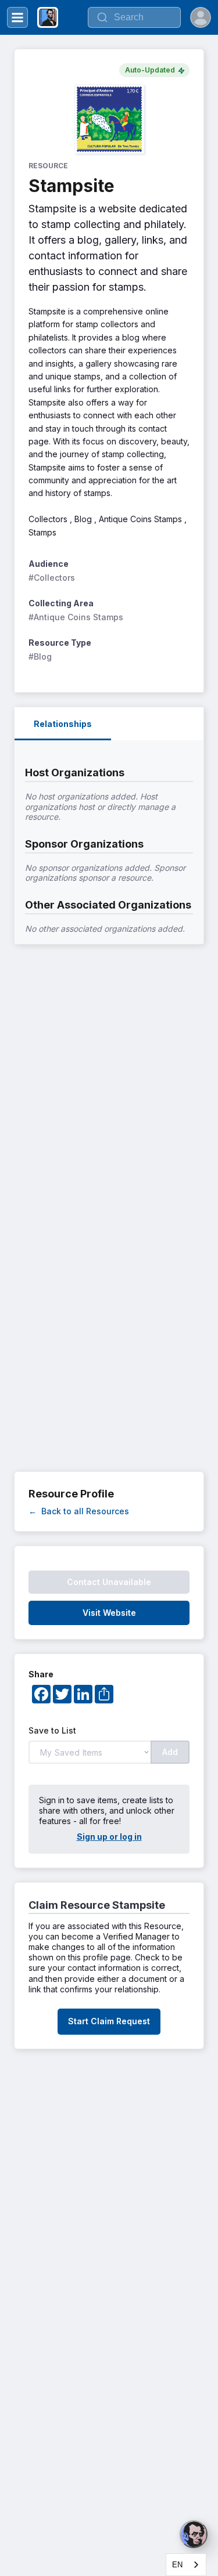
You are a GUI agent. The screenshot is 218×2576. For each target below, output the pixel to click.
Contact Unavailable (109, 1582)
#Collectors (52, 578)
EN (177, 2565)
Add (170, 1752)
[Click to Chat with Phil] (194, 2534)
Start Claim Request (109, 2021)
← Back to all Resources (79, 1511)
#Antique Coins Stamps (76, 617)
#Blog (40, 656)
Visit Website (109, 1613)
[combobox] (186, 2565)
